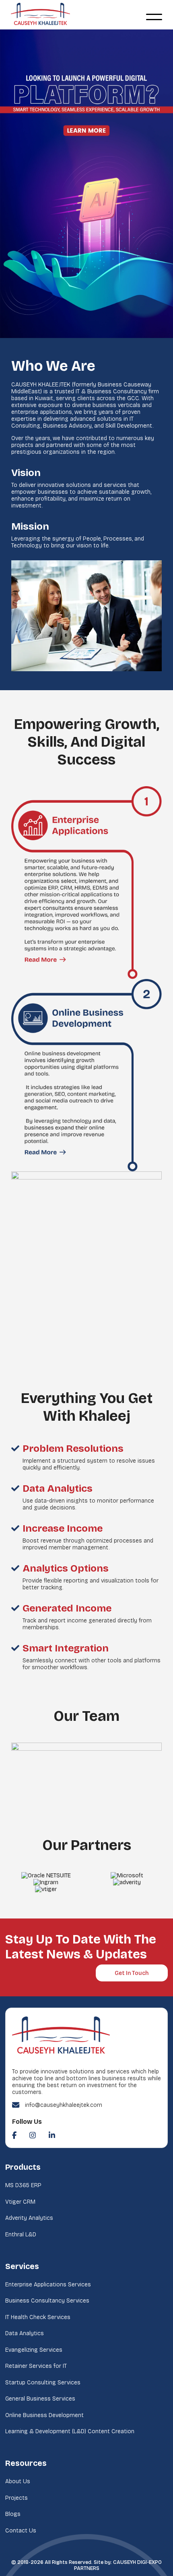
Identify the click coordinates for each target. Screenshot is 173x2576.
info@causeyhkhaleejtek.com (64, 2105)
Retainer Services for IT (36, 2366)
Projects (16, 2498)
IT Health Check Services (38, 2317)
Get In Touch (132, 1973)
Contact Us (21, 2531)
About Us (18, 2481)
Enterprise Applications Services (48, 2285)
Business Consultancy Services (47, 2301)
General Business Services (40, 2399)
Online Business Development (44, 2415)
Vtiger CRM (20, 2202)
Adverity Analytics (29, 2218)
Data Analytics (25, 2333)
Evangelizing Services (34, 2350)
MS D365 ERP (23, 2185)
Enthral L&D (21, 2235)
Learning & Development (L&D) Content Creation (70, 2431)
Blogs (13, 2514)
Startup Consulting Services (43, 2383)
